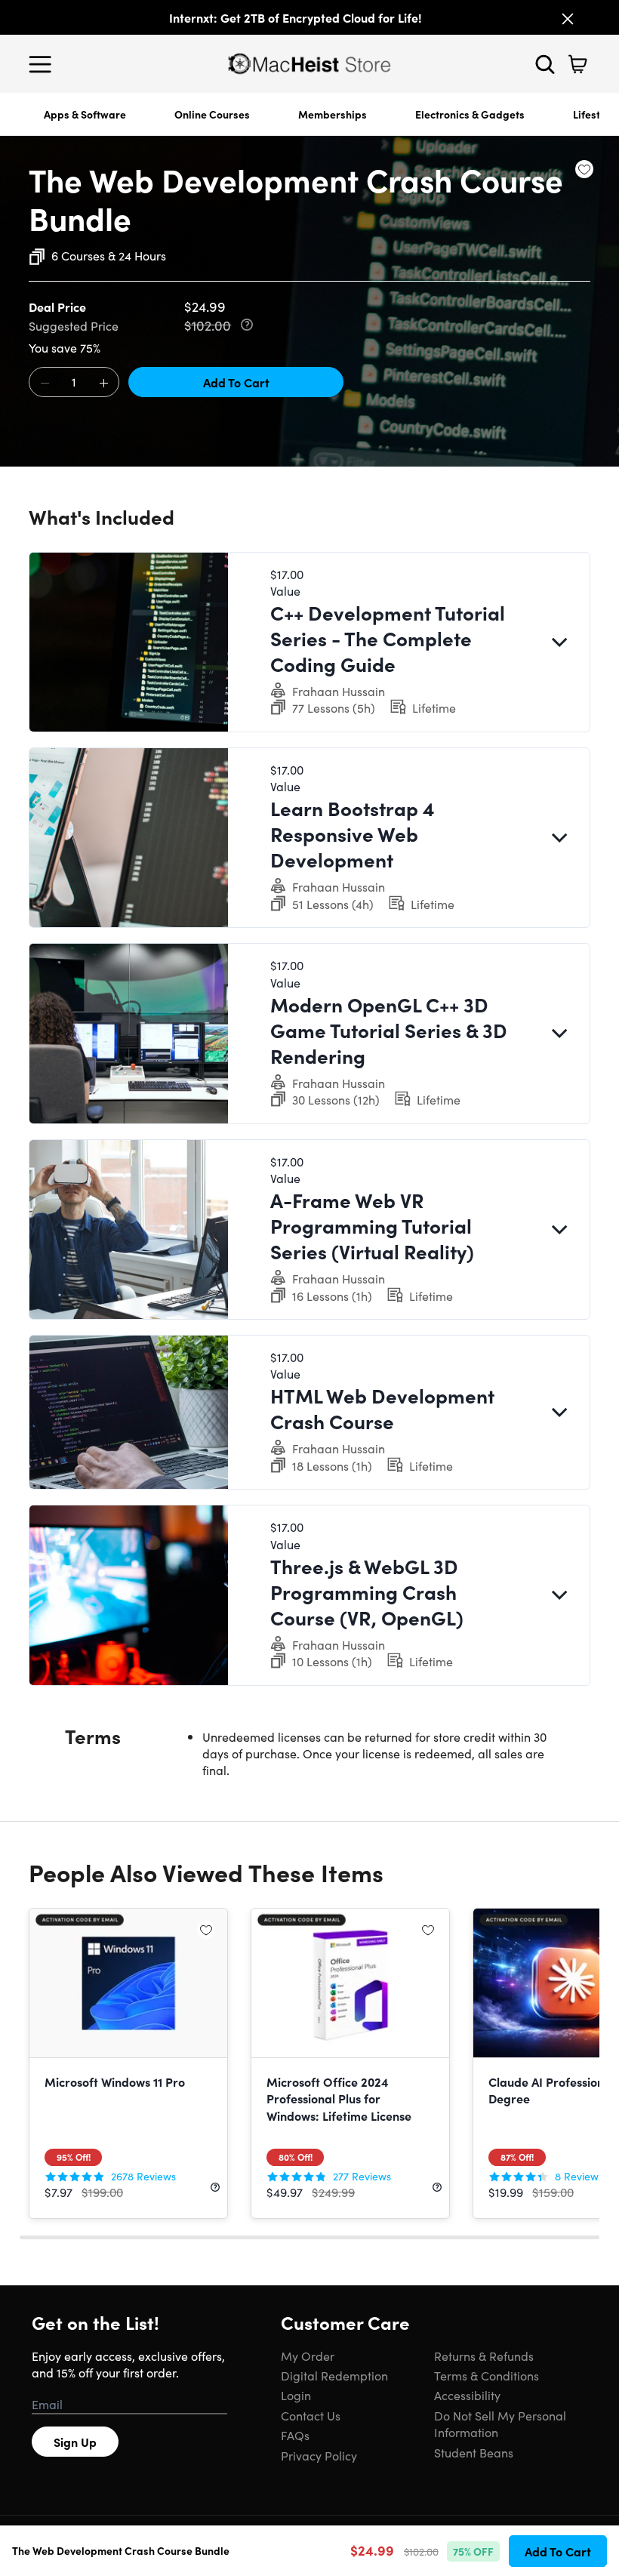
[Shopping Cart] (577, 64)
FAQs (295, 2435)
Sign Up (75, 2442)
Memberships (333, 114)
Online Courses (212, 114)
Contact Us (311, 2415)
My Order (308, 2356)
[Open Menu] (44, 64)
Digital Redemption (334, 2375)
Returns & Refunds (484, 2356)
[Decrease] (45, 383)
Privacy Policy (319, 2455)
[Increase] (103, 383)
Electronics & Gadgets (470, 114)
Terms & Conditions (487, 2375)
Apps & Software (85, 114)
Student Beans (474, 2452)
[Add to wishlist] (584, 169)
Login (296, 2395)
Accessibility (467, 2395)
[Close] (568, 19)
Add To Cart (236, 382)
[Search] (545, 64)
